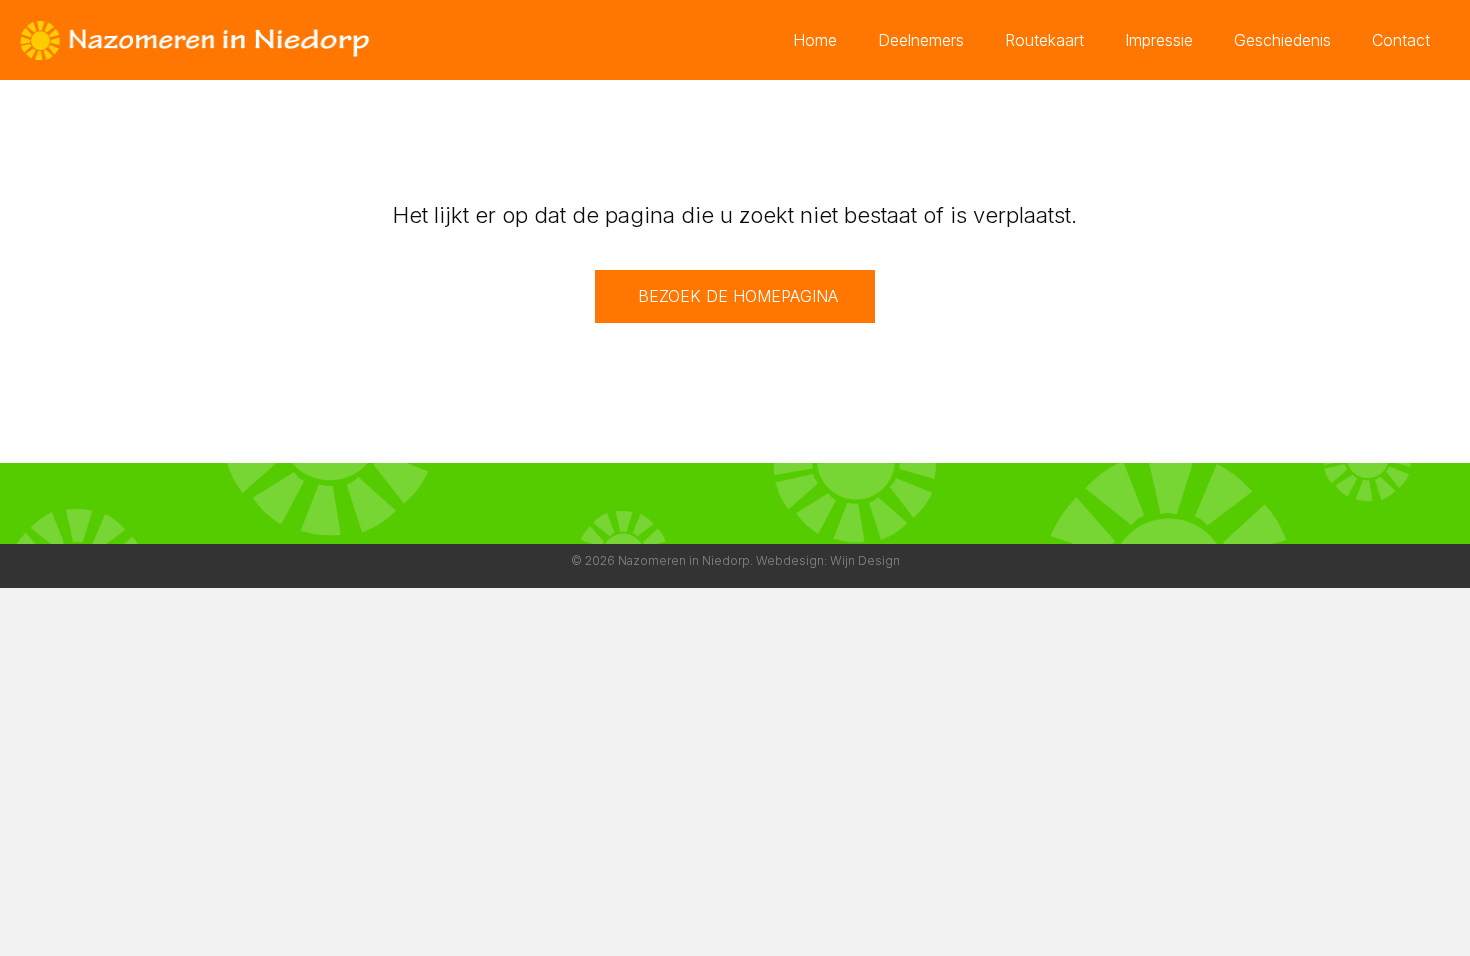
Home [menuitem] (815, 40)
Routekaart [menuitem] (1044, 40)
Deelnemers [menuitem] (921, 40)
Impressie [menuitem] (1159, 40)
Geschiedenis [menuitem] (1282, 40)
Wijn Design (865, 560)
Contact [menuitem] (1401, 40)
